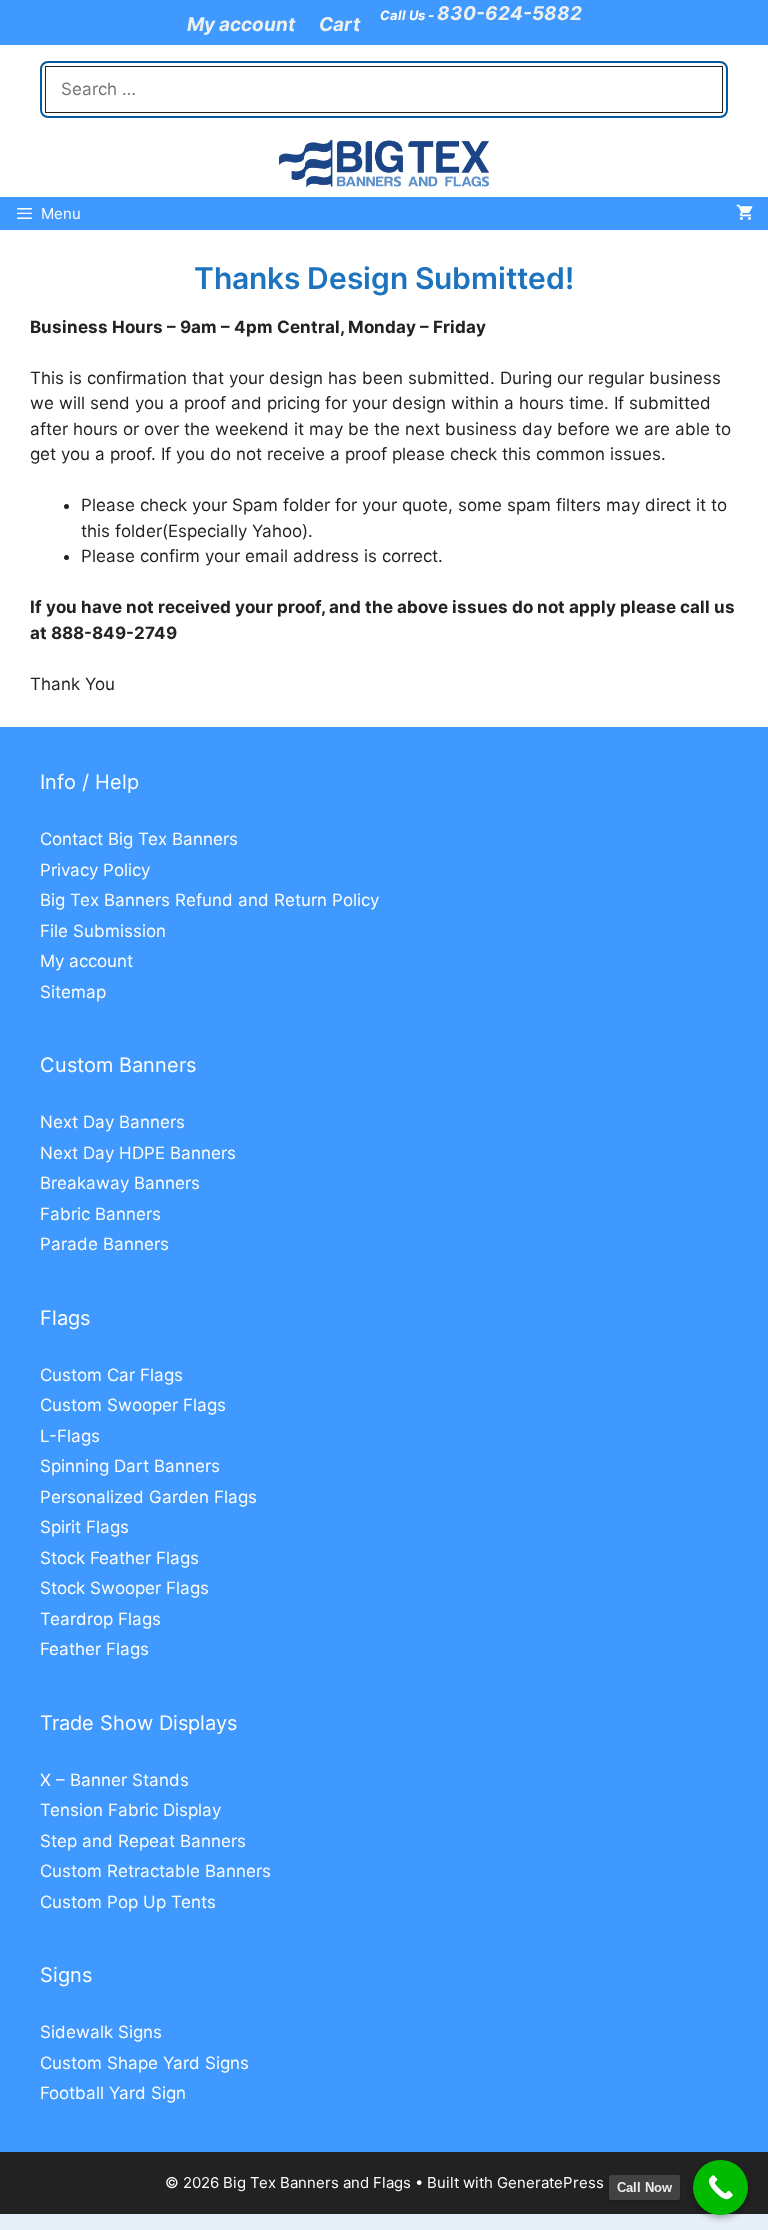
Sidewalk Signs (101, 2032)
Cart (339, 24)
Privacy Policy (95, 870)
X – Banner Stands (114, 1780)
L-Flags (70, 1436)
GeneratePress (550, 2182)
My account (241, 24)
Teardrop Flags (100, 1619)
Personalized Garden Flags (148, 1497)
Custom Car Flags (111, 1375)
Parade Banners (104, 1244)
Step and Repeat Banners (143, 1841)
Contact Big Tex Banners (139, 839)
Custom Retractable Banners (155, 1871)
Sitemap (73, 992)
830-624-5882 (509, 13)
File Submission (103, 931)
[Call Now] (720, 2187)
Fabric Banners (100, 1214)
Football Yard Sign (113, 2093)
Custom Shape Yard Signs (144, 2063)
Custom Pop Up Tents (128, 1902)
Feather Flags (94, 1649)
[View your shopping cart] (744, 213)
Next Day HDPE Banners (138, 1153)
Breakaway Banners (120, 1183)
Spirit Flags (84, 1527)
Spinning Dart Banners (130, 1466)
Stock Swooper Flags (124, 1588)
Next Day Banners (112, 1122)
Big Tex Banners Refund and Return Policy (209, 900)
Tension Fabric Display (130, 1810)
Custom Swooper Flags (133, 1405)
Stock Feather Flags (119, 1558)
